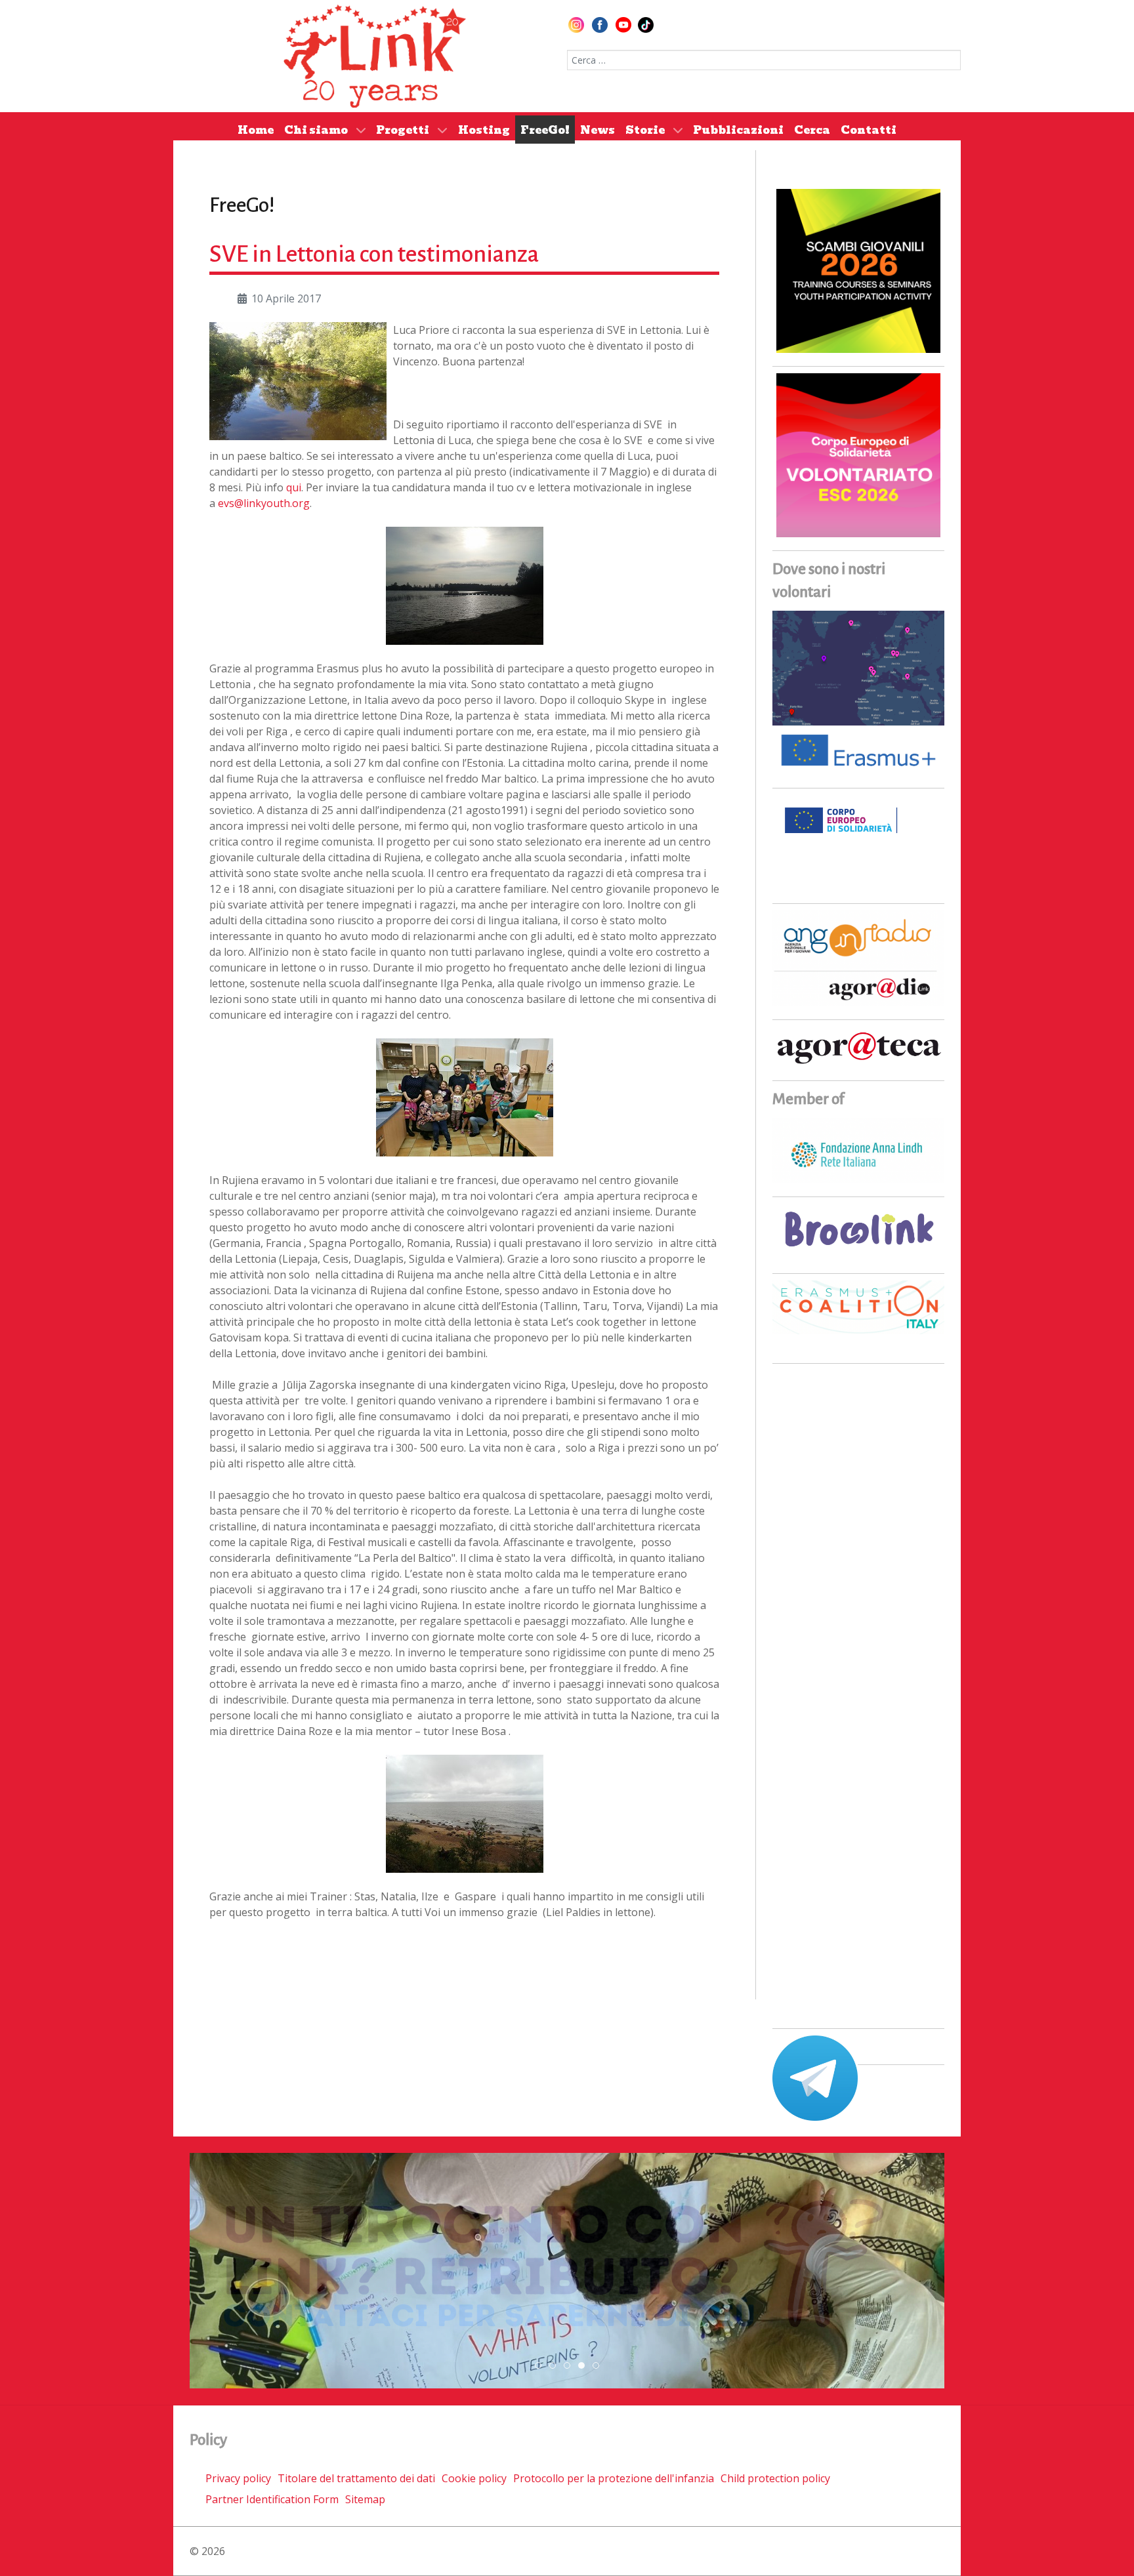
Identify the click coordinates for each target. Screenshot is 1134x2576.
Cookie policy (474, 2478)
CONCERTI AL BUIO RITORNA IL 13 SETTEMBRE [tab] (556, 2366)
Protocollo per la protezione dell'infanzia (614, 2478)
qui (294, 487)
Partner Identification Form (272, 2499)
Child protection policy (775, 2478)
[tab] (538, 2365)
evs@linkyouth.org (264, 503)
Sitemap (365, 2499)
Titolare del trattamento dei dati (356, 2478)
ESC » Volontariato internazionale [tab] (584, 2366)
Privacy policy (238, 2478)
